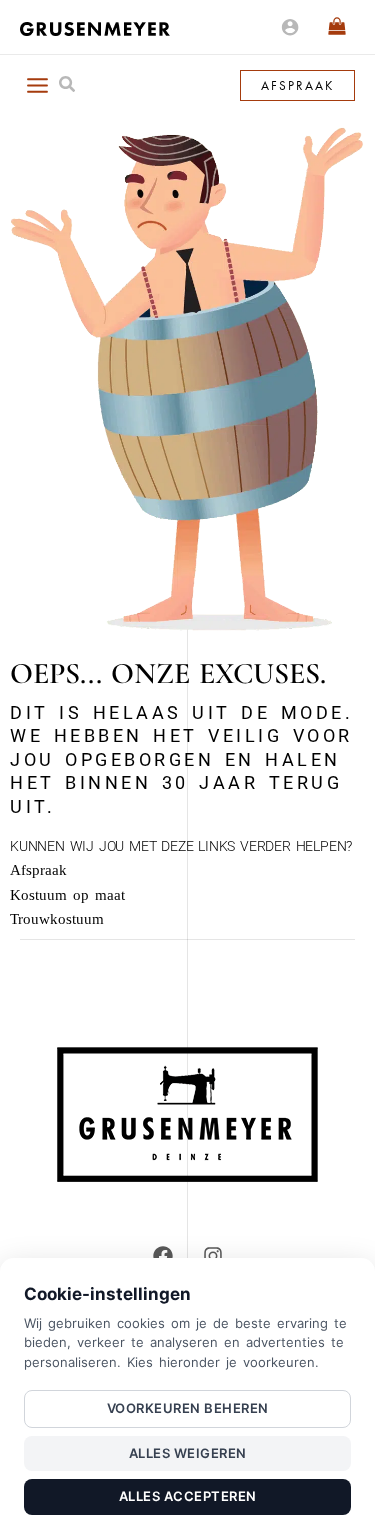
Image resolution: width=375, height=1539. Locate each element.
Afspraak (38, 870)
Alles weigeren (188, 1453)
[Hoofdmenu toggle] (37, 85)
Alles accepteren (188, 1496)
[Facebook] (163, 1256)
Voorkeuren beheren (188, 1408)
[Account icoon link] (290, 27)
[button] (68, 86)
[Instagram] (213, 1256)
